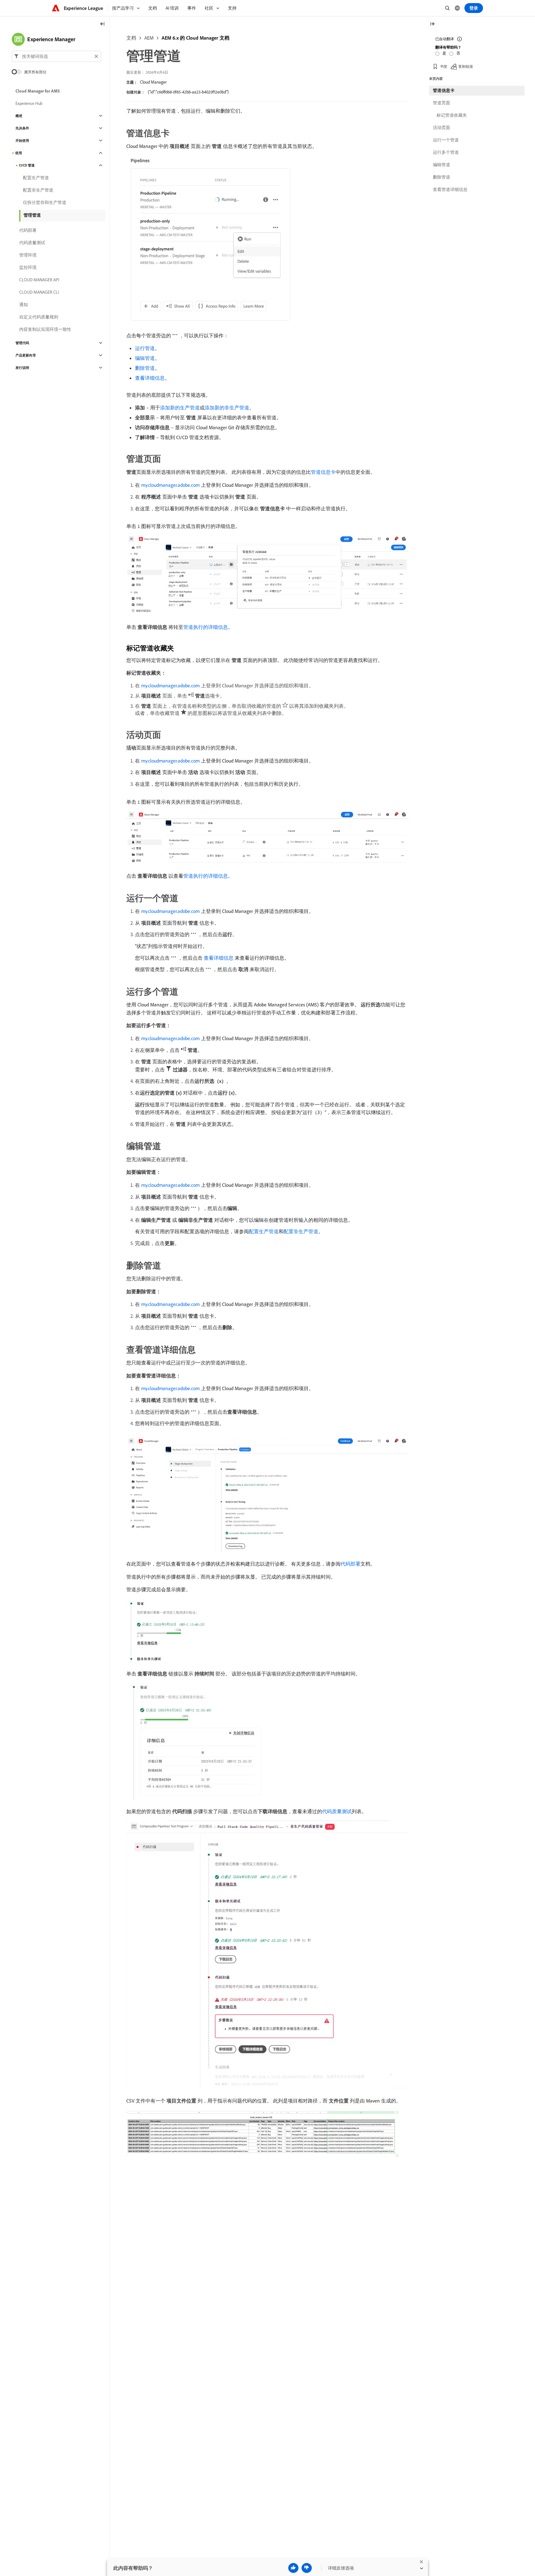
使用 (19, 153)
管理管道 (32, 215)
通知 (24, 305)
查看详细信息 (150, 378)
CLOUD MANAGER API (39, 280)
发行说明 (22, 368)
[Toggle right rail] (432, 24)
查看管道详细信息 (450, 189)
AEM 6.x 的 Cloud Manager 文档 (196, 38)
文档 (131, 38)
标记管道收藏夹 (452, 115)
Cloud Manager (153, 82)
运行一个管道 (446, 140)
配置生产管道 (264, 1231)
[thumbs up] (293, 2568)
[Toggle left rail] (102, 24)
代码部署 (350, 1564)
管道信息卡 (323, 472)
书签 (444, 66)
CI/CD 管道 (27, 165)
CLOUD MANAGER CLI (39, 292)
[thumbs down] (307, 2568)
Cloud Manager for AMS (38, 91)
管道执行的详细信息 (206, 627)
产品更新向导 (26, 355)
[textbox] (57, 56)
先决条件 (22, 128)
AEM (149, 38)
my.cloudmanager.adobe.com (170, 485)
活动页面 (441, 128)
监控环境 (28, 267)
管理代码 (22, 343)
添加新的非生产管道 (227, 408)
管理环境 (28, 255)
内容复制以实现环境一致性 (45, 329)
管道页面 (441, 103)
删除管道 (145, 368)
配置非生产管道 (301, 1231)
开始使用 (22, 140)
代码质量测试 (337, 1811)
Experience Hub (29, 103)
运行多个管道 (446, 152)
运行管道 (145, 348)
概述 (19, 116)
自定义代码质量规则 (39, 317)
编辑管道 (145, 358)
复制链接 (466, 66)
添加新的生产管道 (180, 408)
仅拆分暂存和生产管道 (45, 202)
